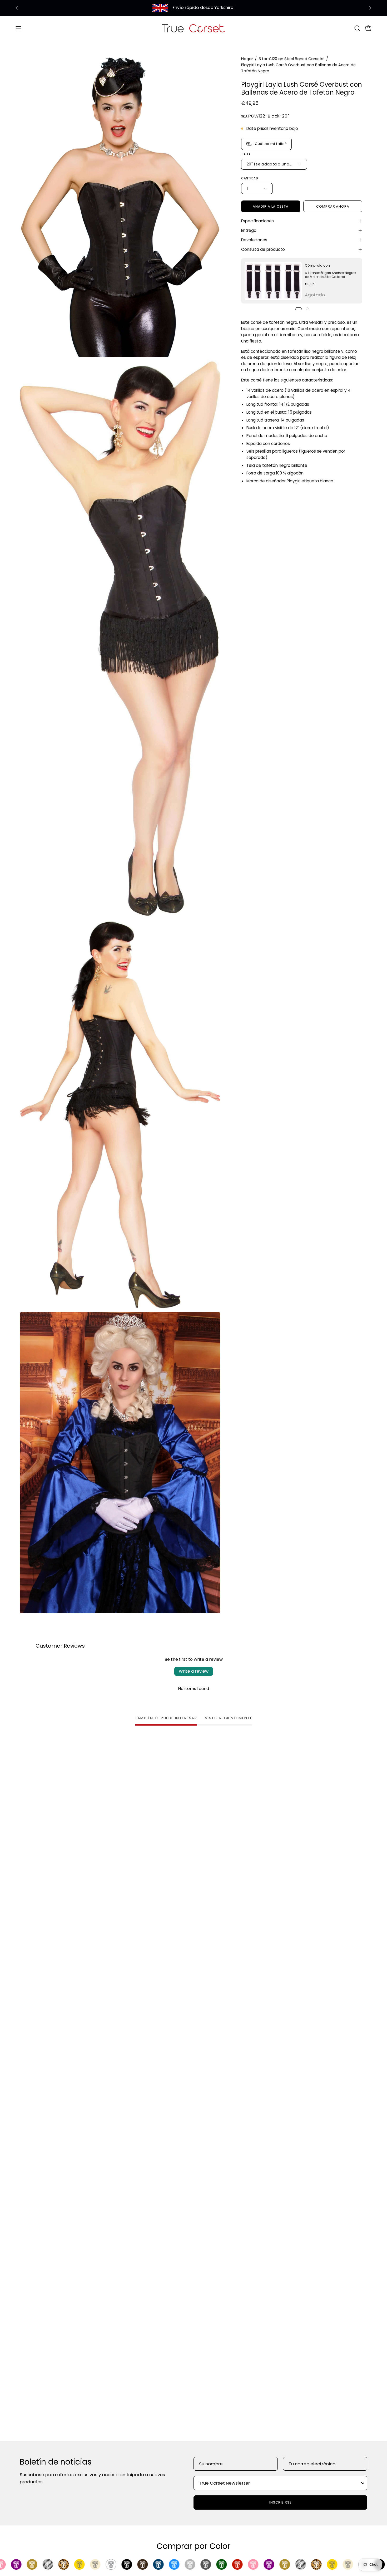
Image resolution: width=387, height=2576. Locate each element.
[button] (357, 28)
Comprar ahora (333, 206)
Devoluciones (254, 240)
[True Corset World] (193, 28)
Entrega (249, 230)
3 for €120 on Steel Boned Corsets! (291, 59)
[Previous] (17, 8)
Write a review (194, 1671)
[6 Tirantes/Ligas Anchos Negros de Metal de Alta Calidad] (273, 281)
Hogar (247, 59)
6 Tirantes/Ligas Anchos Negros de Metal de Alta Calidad (331, 275)
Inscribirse (281, 2502)
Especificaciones (257, 221)
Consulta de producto (263, 249)
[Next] (370, 8)
